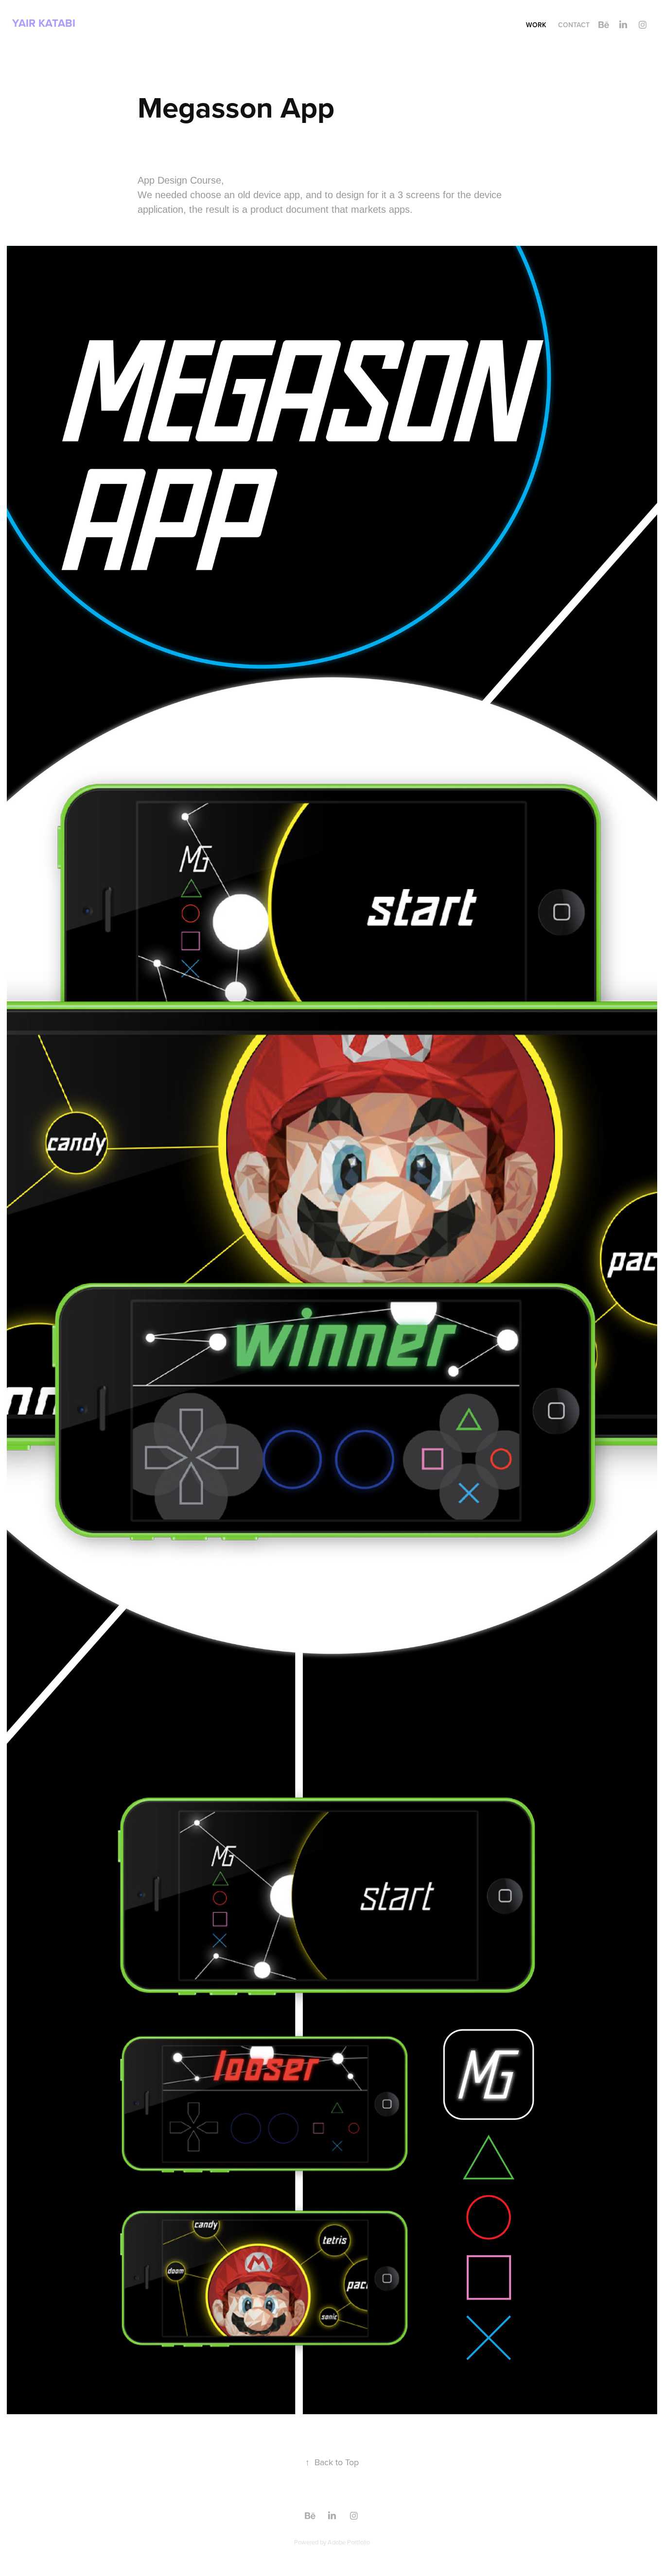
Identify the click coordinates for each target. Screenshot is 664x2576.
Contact (574, 25)
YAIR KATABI (44, 23)
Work (536, 25)
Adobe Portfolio (349, 2542)
